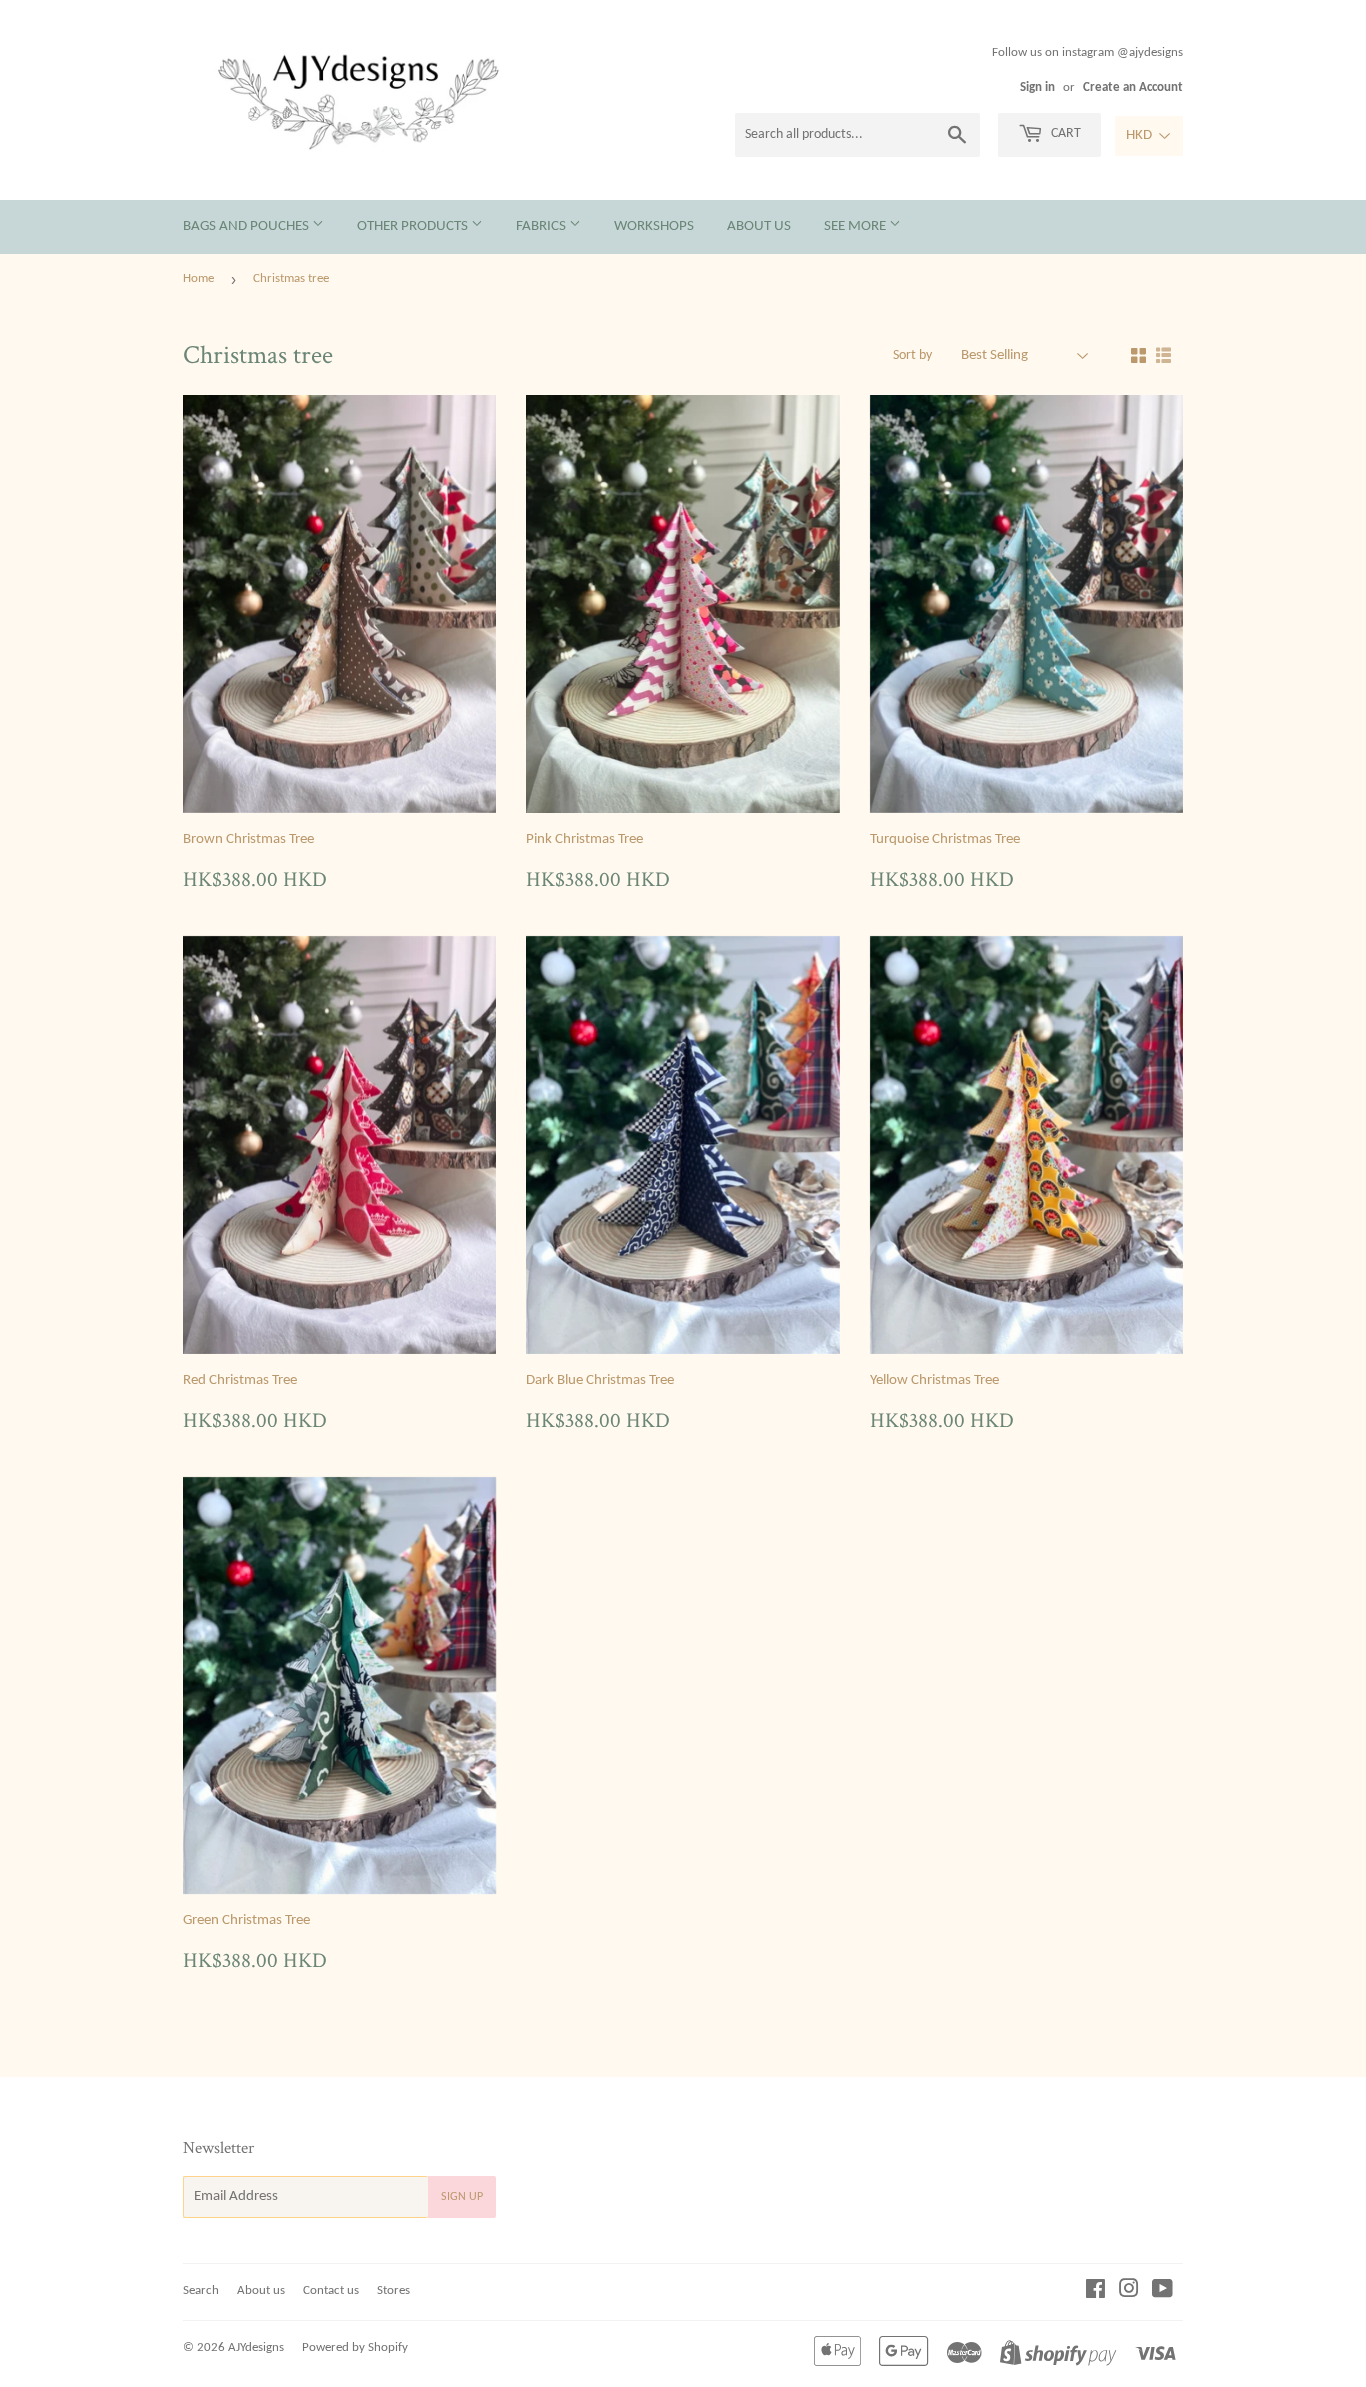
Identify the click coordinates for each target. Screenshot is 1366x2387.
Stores (393, 2290)
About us (759, 226)
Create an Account (1133, 87)
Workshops (654, 226)
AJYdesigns (256, 2347)
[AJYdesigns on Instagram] (1129, 2292)
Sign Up (462, 2197)
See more (856, 226)
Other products (414, 226)
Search (201, 2290)
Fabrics (542, 226)
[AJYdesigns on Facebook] (1095, 2292)
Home (198, 278)
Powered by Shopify (355, 2347)
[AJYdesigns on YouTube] (1162, 2292)
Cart (1064, 133)
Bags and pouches (247, 226)
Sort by (912, 355)
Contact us (331, 2290)
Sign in (1037, 87)
